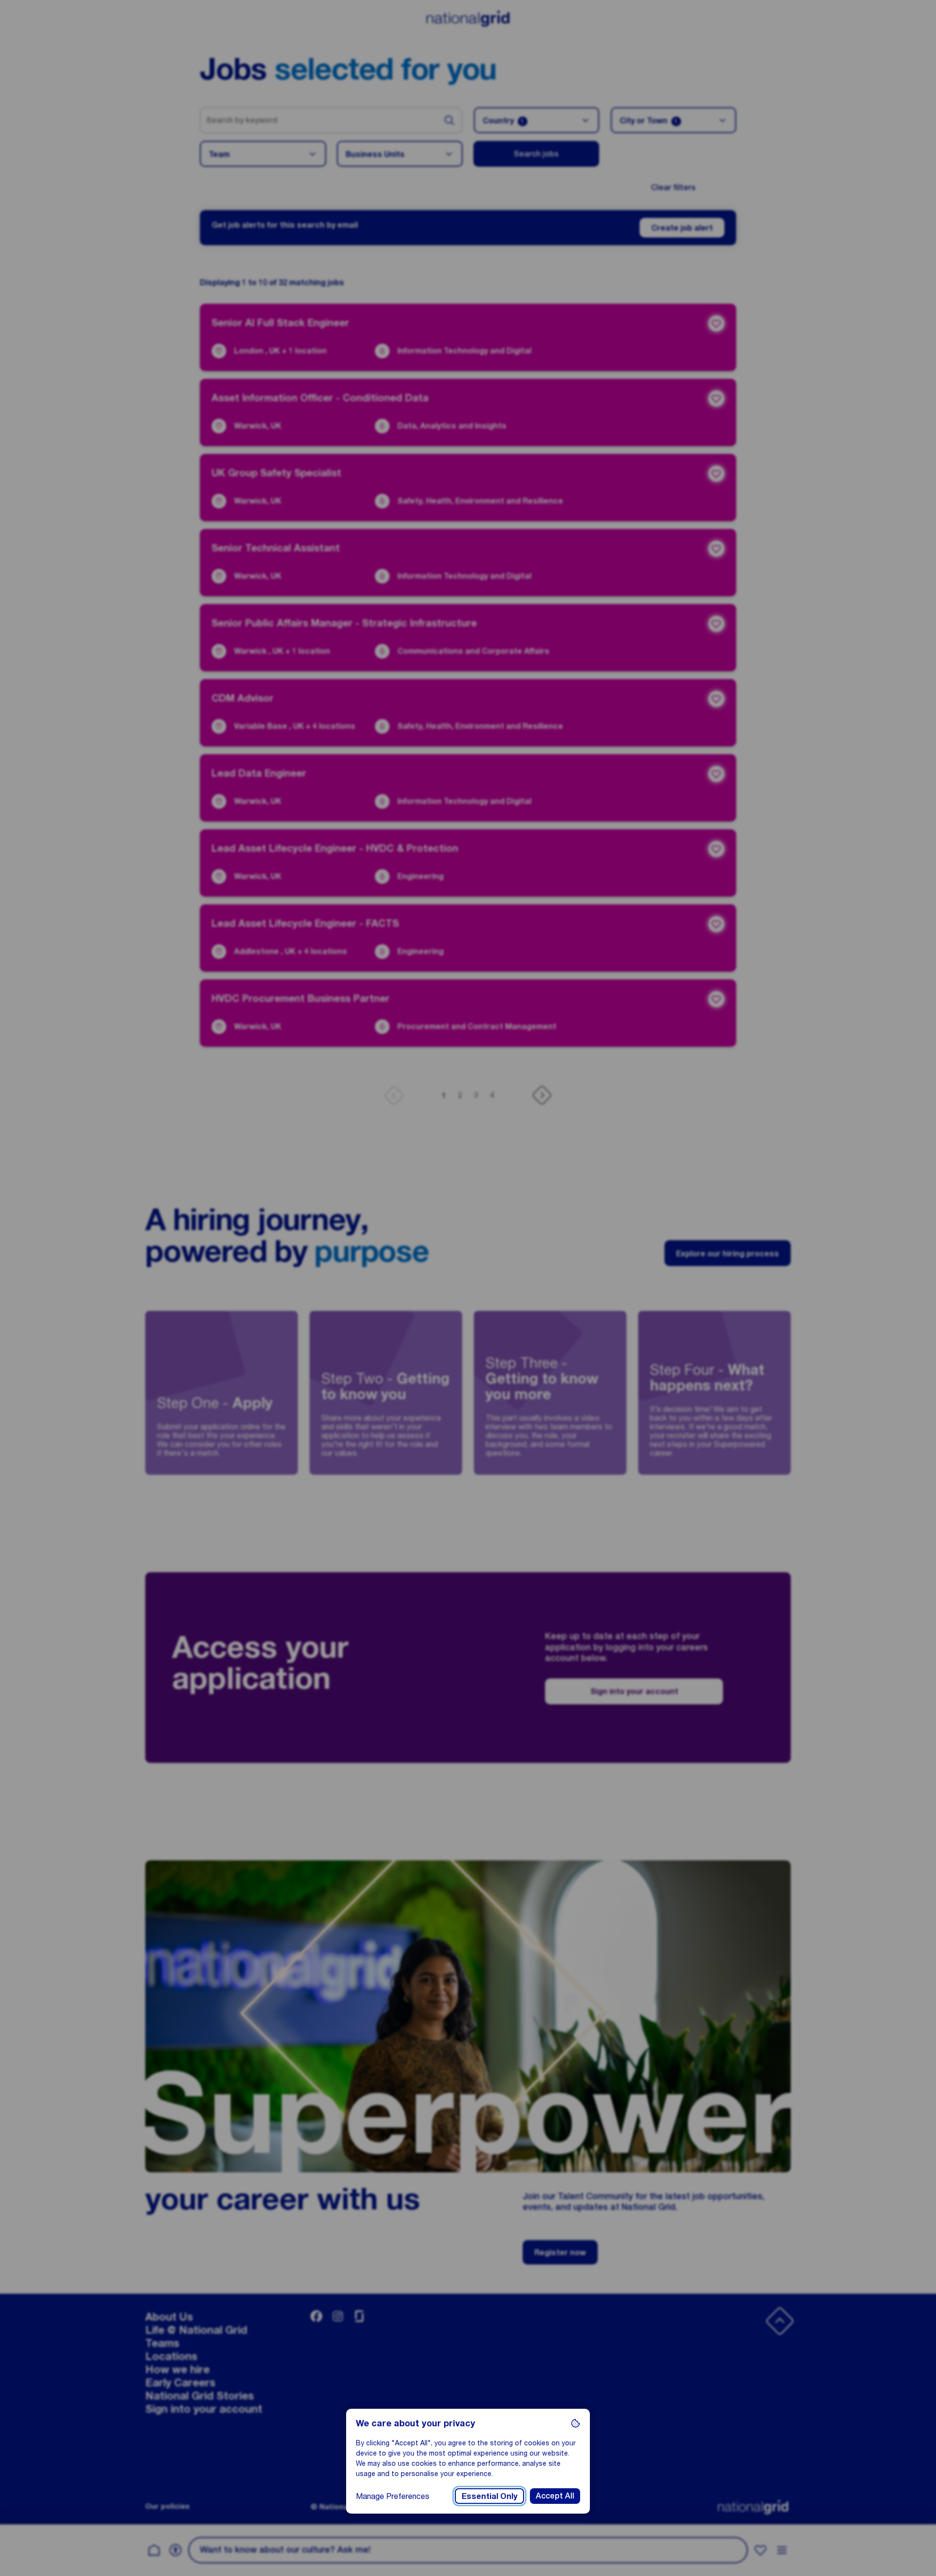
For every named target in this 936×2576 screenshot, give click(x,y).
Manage (393, 2496)
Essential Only (489, 2496)
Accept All (555, 2496)
